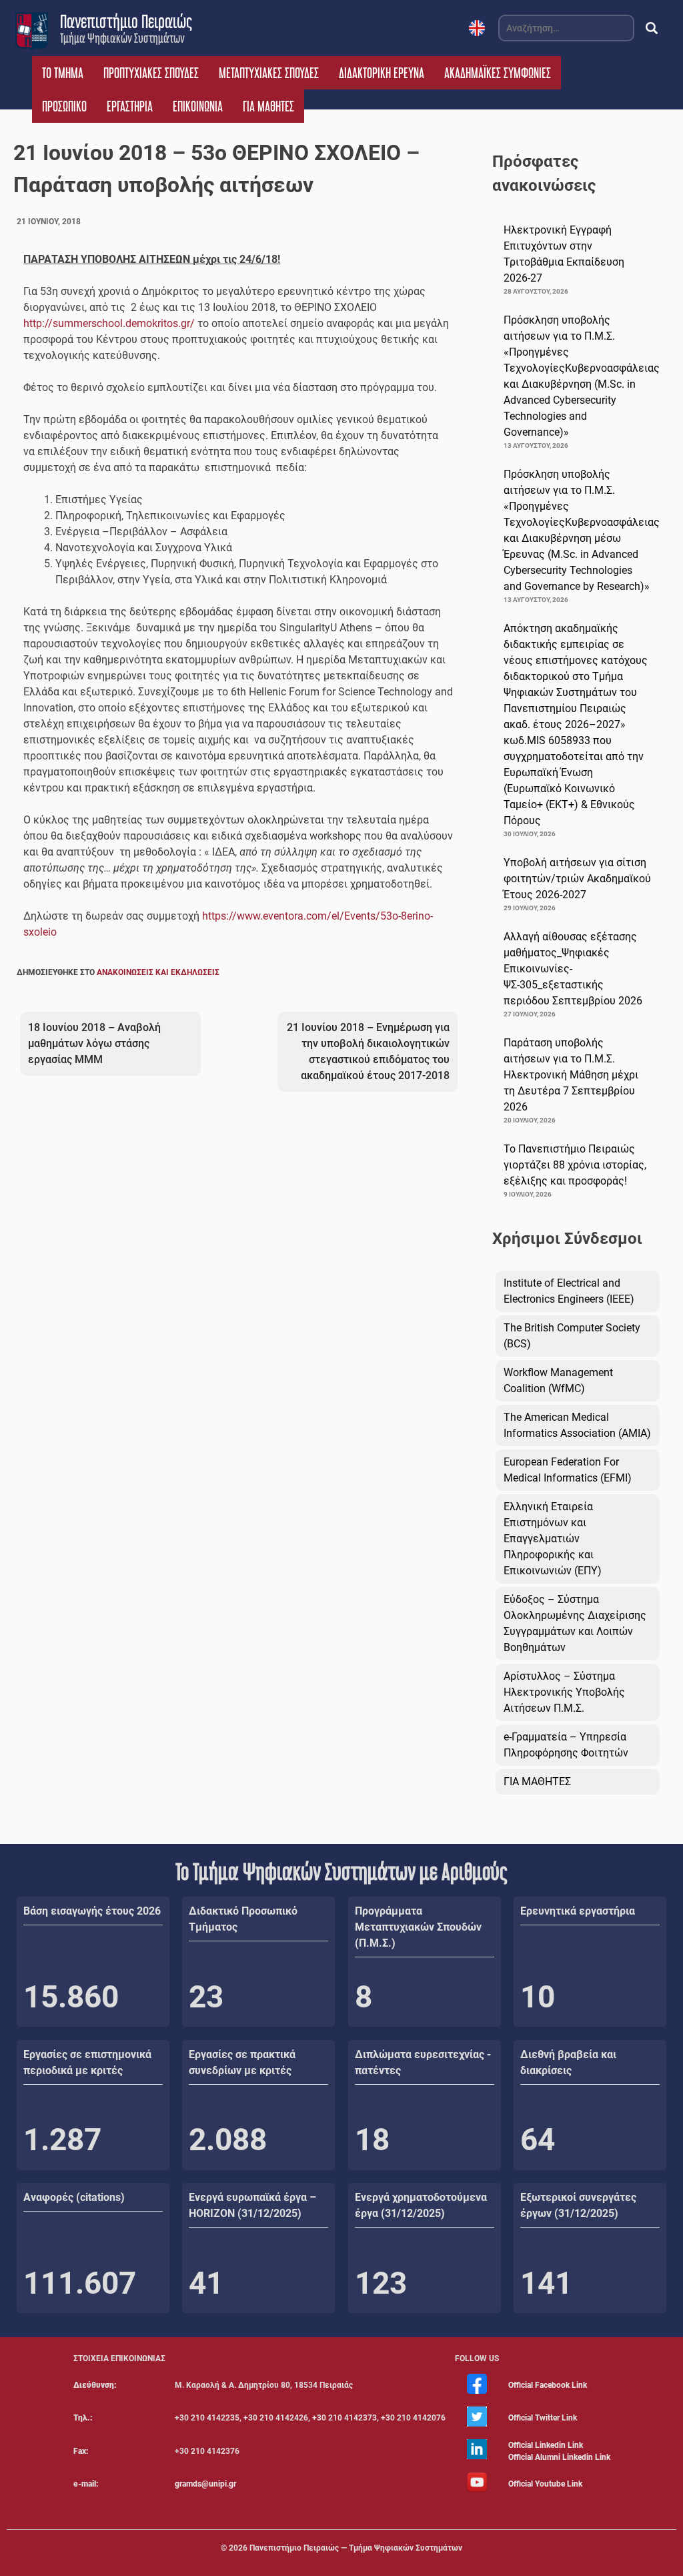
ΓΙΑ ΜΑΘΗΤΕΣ (268, 106)
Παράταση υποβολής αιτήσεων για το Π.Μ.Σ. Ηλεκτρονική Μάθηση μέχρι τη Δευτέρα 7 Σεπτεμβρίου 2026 (571, 1075)
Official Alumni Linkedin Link (559, 2457)
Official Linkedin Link (546, 2445)
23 (206, 1997)
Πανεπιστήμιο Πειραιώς (126, 21)
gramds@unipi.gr (205, 2484)
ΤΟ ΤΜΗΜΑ (63, 73)
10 (538, 1997)
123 (381, 2283)
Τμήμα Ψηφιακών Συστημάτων (122, 38)
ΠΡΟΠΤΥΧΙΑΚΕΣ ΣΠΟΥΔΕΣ (151, 73)
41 (206, 2283)
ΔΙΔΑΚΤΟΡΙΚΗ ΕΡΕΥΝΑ (382, 73)
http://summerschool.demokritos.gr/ (109, 323)
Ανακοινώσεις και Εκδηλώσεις (158, 972)
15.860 (71, 1997)
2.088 (228, 2140)
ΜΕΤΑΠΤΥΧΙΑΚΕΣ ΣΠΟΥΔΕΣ (269, 73)
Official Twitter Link (543, 2418)
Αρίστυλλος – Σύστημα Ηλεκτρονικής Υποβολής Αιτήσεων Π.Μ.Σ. (564, 1692)
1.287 (62, 2140)
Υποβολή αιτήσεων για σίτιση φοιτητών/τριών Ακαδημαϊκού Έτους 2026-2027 (577, 879)
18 (372, 2140)
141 (546, 2283)
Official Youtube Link (545, 2484)
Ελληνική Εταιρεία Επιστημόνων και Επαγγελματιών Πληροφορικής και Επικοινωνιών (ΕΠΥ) (553, 1539)
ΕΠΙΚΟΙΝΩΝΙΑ (198, 106)
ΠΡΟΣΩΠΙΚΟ (64, 106)
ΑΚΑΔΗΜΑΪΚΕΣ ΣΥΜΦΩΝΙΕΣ (498, 73)
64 (538, 2140)
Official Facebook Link (548, 2385)
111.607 (80, 2283)
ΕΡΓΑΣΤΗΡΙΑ (130, 106)
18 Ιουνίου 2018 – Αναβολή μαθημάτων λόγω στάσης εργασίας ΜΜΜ (94, 1043)
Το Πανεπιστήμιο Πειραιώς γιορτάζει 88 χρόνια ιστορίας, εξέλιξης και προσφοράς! (575, 1165)
